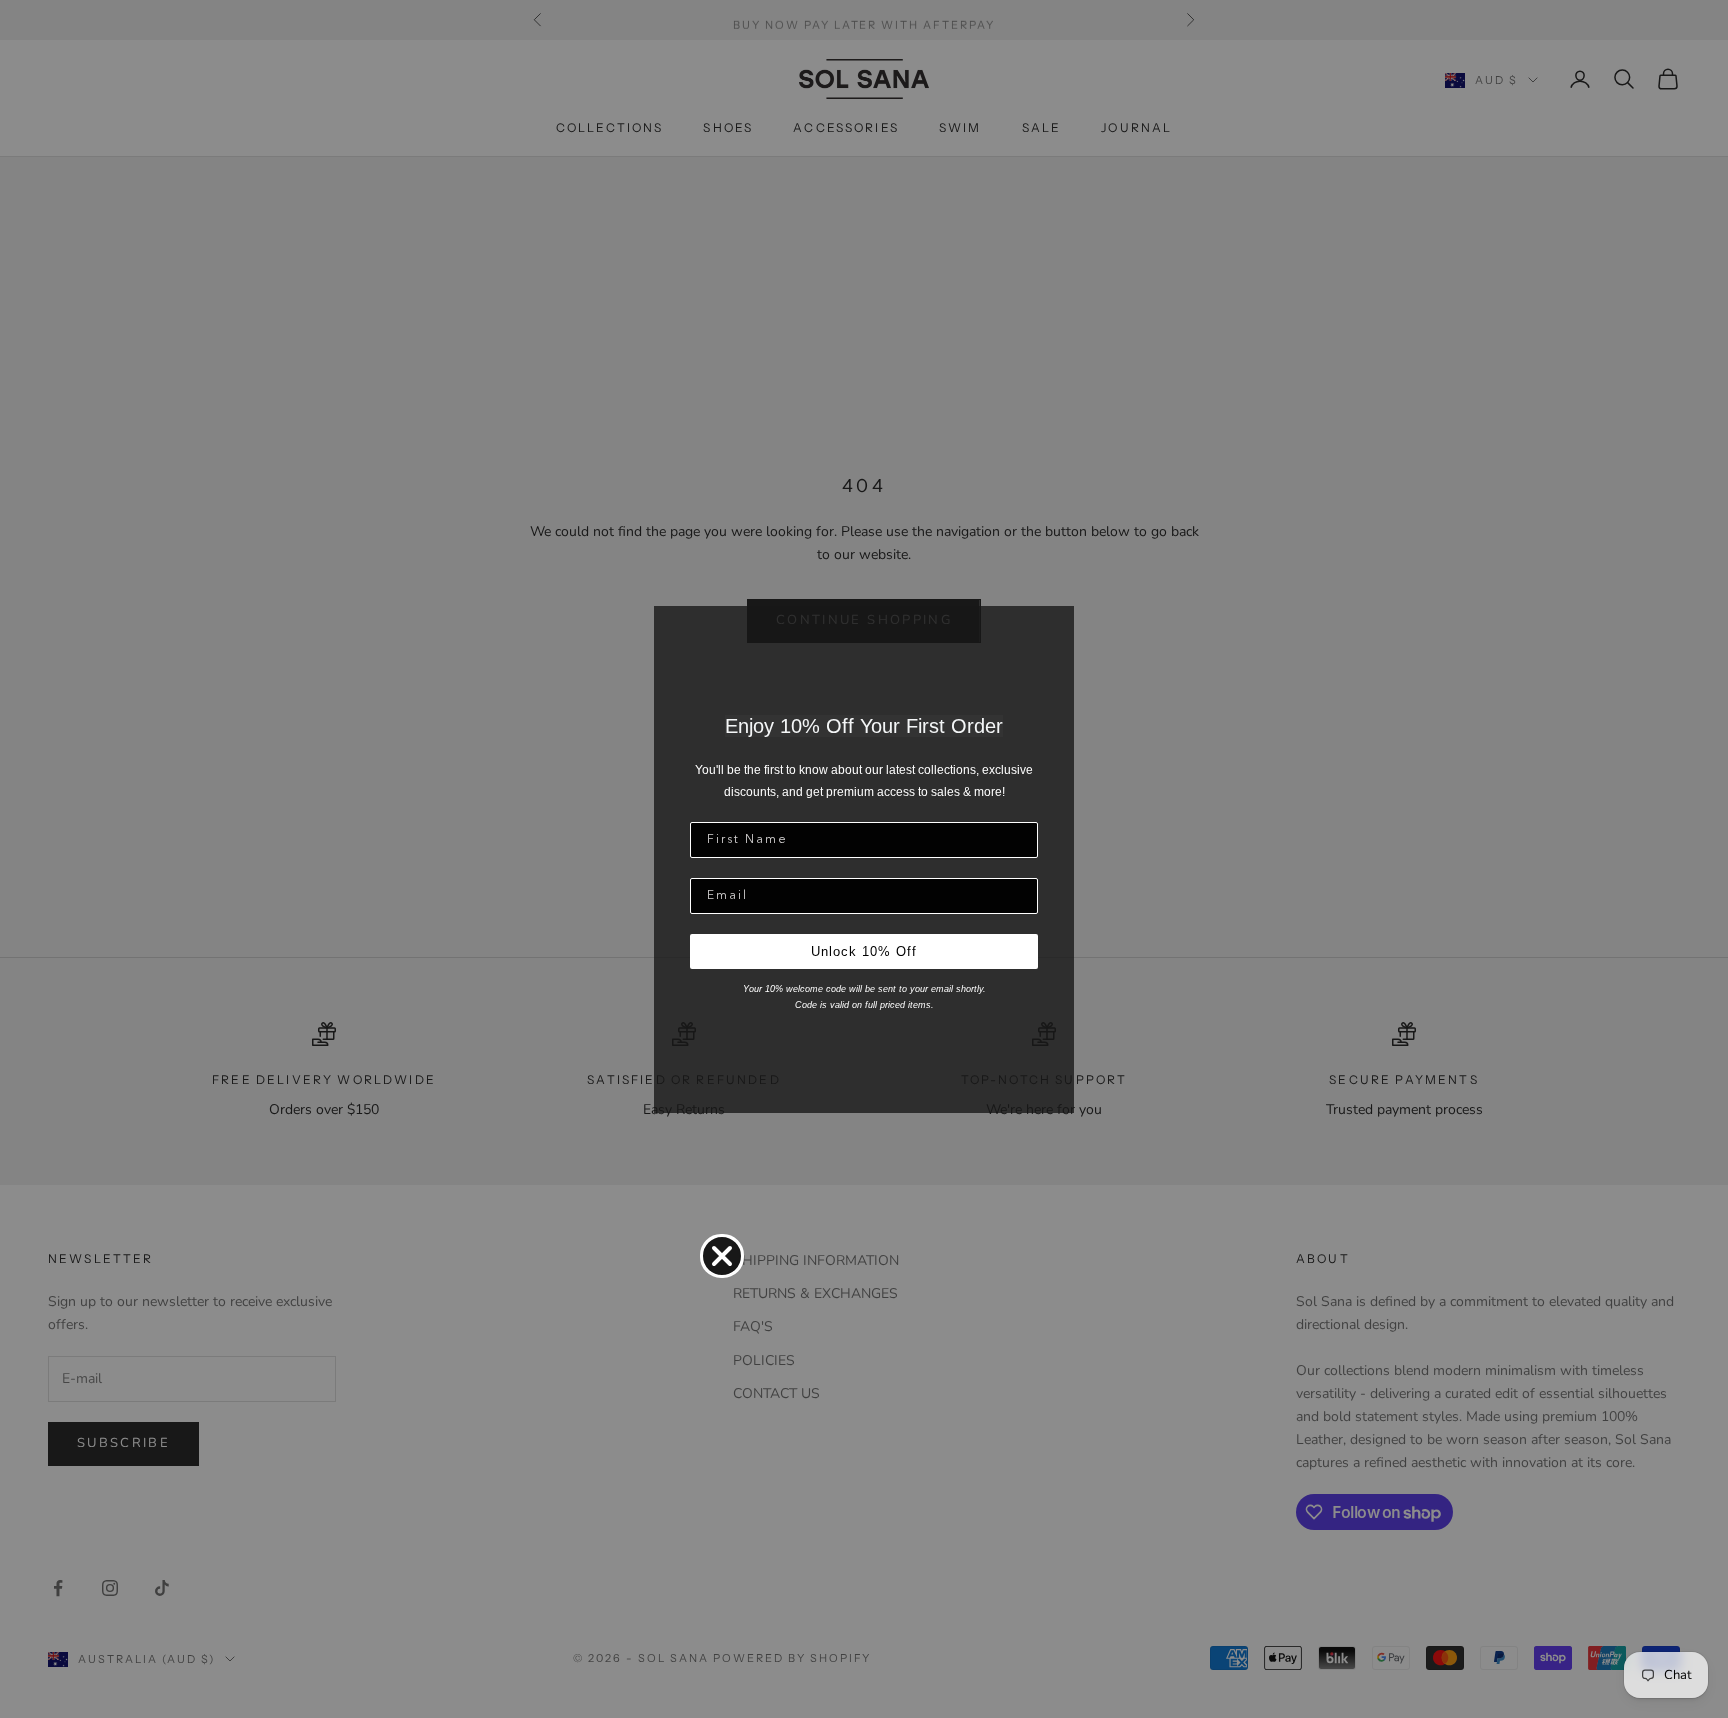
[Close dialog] (722, 1256)
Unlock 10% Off (864, 951)
